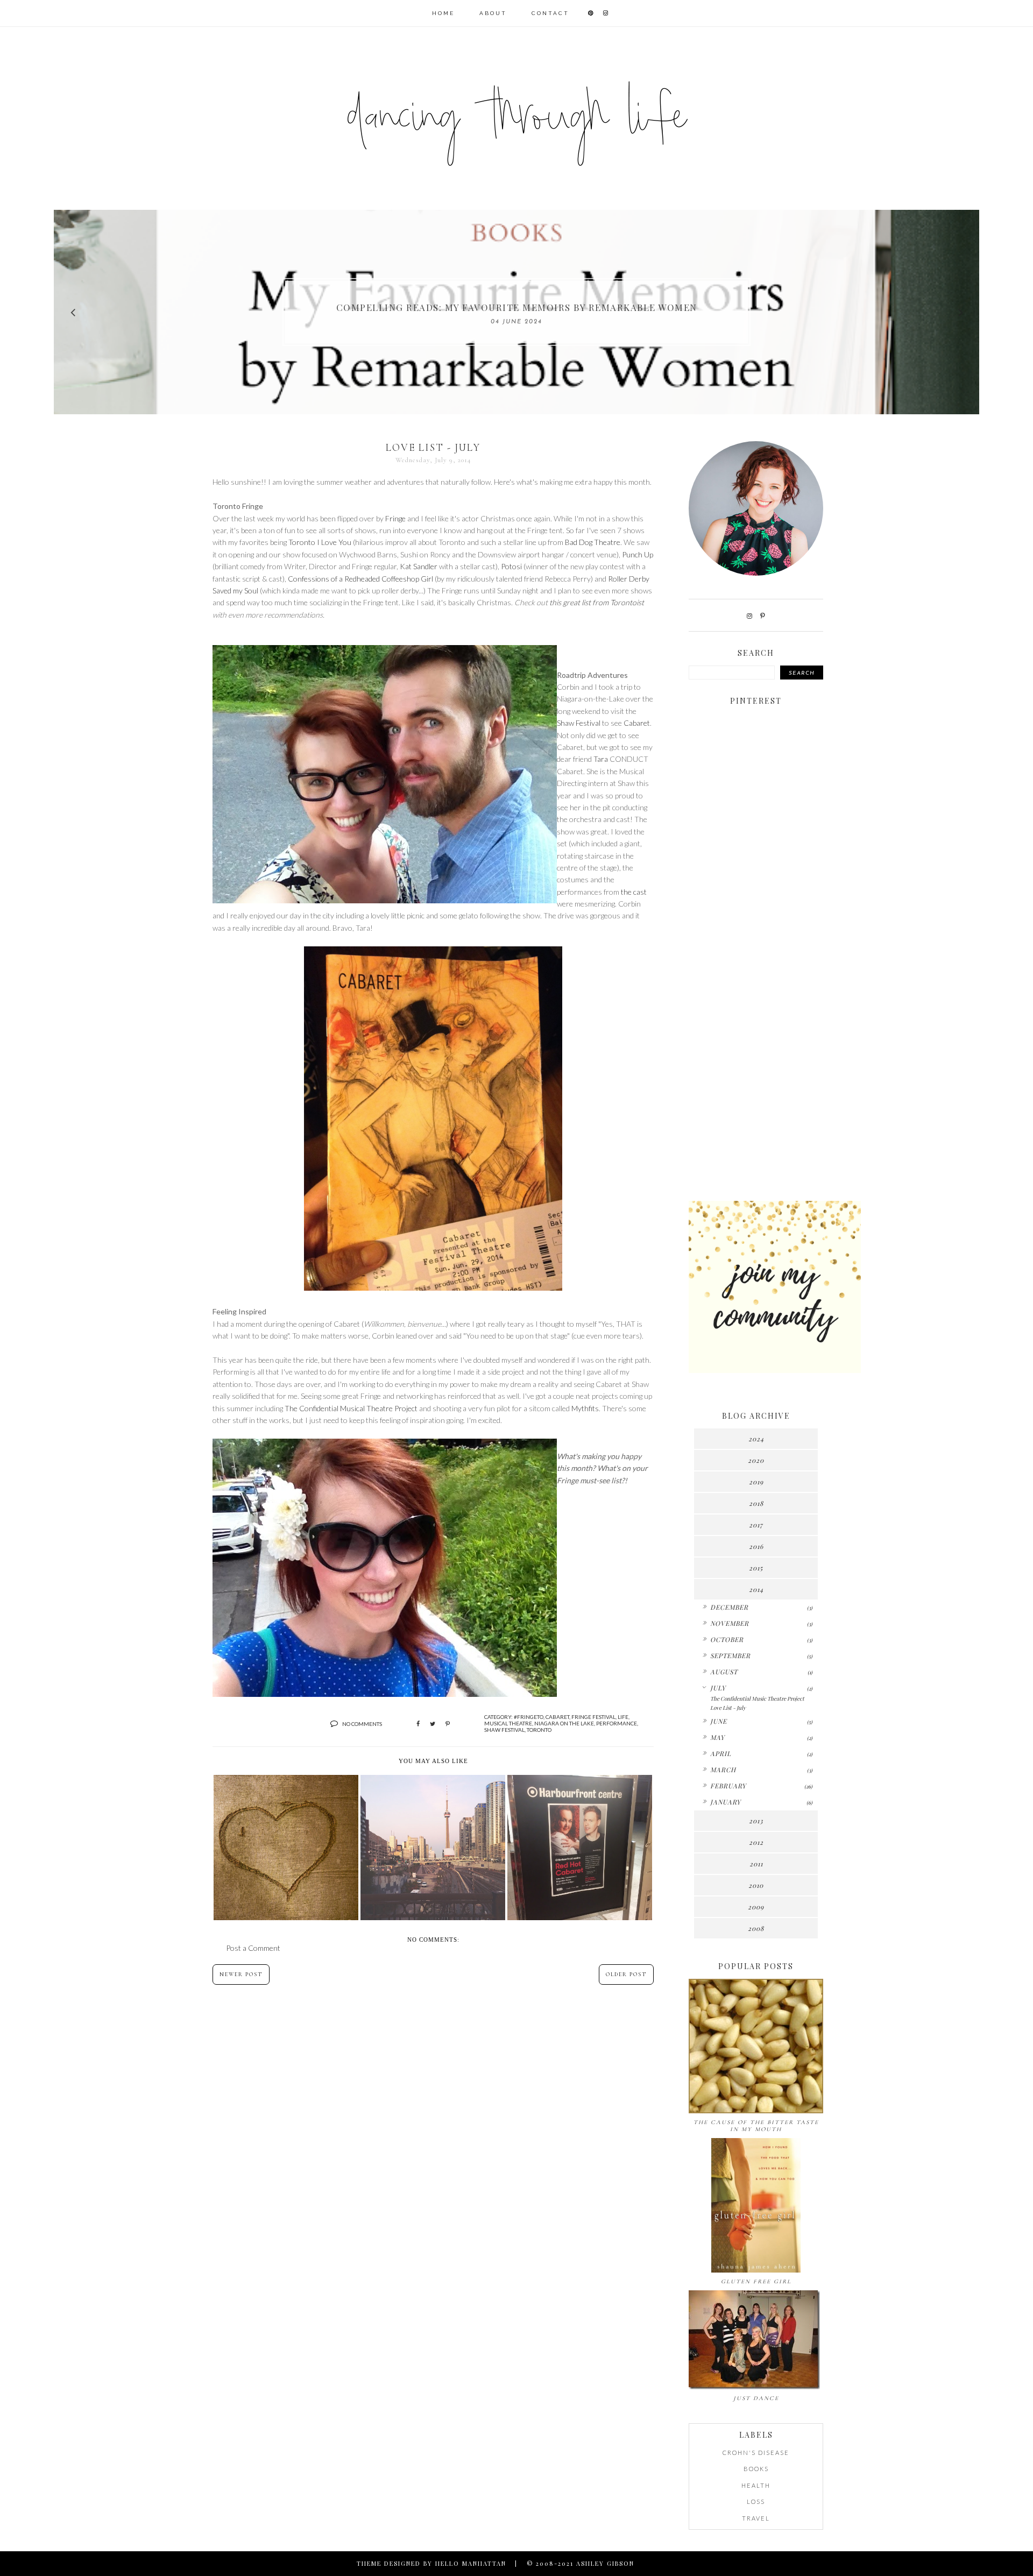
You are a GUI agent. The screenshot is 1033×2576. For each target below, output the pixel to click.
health (756, 2485)
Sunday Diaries (516, 307)
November (730, 1623)
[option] (516, 312)
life (623, 1717)
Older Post (626, 1975)
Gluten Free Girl (756, 2281)
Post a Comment (253, 1948)
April (721, 1753)
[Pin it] (448, 1724)
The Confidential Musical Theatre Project (351, 1408)
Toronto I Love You (320, 542)
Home (443, 13)
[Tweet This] (433, 1724)
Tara (601, 759)
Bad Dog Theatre (593, 542)
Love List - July (728, 1708)
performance (617, 1723)
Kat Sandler (419, 566)
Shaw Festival (579, 723)
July (718, 1688)
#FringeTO (529, 1717)
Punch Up (638, 554)
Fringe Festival (593, 1717)
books (756, 2469)
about (493, 13)
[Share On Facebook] (418, 1724)
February (728, 1786)
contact (550, 13)
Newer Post (241, 1975)
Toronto (539, 1730)
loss (756, 2501)
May (717, 1737)
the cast (634, 892)
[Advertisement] (756, 1023)
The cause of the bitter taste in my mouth (756, 2126)
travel (756, 2518)
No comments (362, 1724)
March (723, 1770)
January (726, 1802)
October (727, 1639)
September (730, 1655)
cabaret (557, 1717)
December (729, 1607)
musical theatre (508, 1723)
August (724, 1672)
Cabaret (637, 723)
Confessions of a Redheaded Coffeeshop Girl (360, 579)
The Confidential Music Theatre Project (757, 1699)
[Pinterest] (763, 616)
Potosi (511, 566)
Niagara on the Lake (564, 1723)
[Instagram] (749, 616)
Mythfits (585, 1408)
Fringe (395, 518)
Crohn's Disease (756, 2453)
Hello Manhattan (471, 2563)
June (719, 1721)
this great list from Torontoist (597, 602)
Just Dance (756, 2398)
